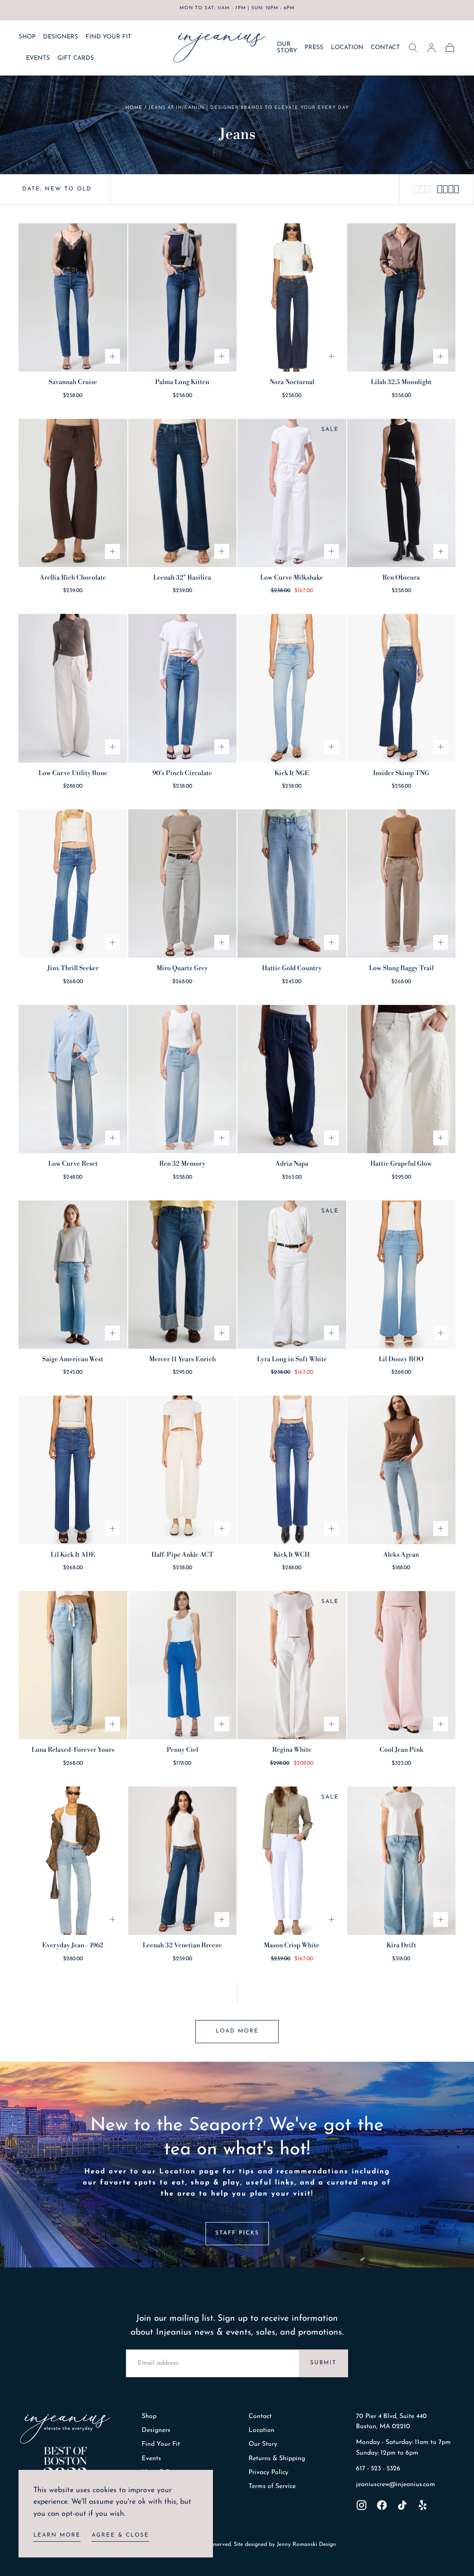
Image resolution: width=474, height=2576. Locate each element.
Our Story (263, 2444)
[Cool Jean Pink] (402, 1665)
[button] (413, 48)
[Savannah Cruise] (73, 297)
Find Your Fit (161, 2444)
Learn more (57, 2535)
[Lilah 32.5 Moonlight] (402, 297)
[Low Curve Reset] (73, 1079)
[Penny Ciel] (183, 1665)
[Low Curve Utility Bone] (73, 688)
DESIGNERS (61, 37)
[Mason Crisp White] (292, 1861)
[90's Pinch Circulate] (183, 688)
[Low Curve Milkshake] (292, 493)
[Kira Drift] (402, 1861)
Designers (156, 2430)
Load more (237, 2031)
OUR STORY (287, 48)
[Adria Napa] (292, 1079)
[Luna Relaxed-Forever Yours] (73, 1665)
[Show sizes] (112, 356)
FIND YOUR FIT (109, 37)
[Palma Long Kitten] (183, 297)
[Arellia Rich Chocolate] (73, 493)
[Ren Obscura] (402, 493)
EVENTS (38, 58)
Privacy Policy (268, 2472)
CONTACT (385, 47)
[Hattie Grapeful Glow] (402, 1079)
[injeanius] (65, 2429)
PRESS (314, 47)
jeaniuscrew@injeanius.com (396, 2484)
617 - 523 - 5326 (378, 2469)
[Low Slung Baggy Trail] (402, 884)
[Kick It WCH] (292, 1470)
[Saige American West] (73, 1275)
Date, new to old (57, 189)
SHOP (27, 37)
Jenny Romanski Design (306, 2544)
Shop (149, 2416)
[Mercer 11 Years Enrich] (183, 1275)
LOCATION (347, 47)
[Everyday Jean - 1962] (73, 1861)
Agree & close (120, 2535)
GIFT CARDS (76, 58)
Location (262, 2430)
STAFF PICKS (237, 2233)
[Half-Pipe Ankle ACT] (183, 1470)
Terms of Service (272, 2486)
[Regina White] (292, 1665)
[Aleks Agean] (402, 1470)
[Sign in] (431, 48)
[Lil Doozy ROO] (402, 1275)
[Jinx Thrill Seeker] (73, 884)
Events (151, 2459)
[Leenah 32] (183, 493)
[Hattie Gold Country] (292, 884)
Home (134, 108)
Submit (323, 2363)
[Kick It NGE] (292, 688)
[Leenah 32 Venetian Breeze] (183, 1861)
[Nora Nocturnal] (292, 297)
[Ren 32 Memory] (183, 1079)
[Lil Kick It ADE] (73, 1470)
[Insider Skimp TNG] (402, 688)
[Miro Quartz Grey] (183, 884)
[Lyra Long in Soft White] (292, 1275)
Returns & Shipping (277, 2459)
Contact (260, 2416)
